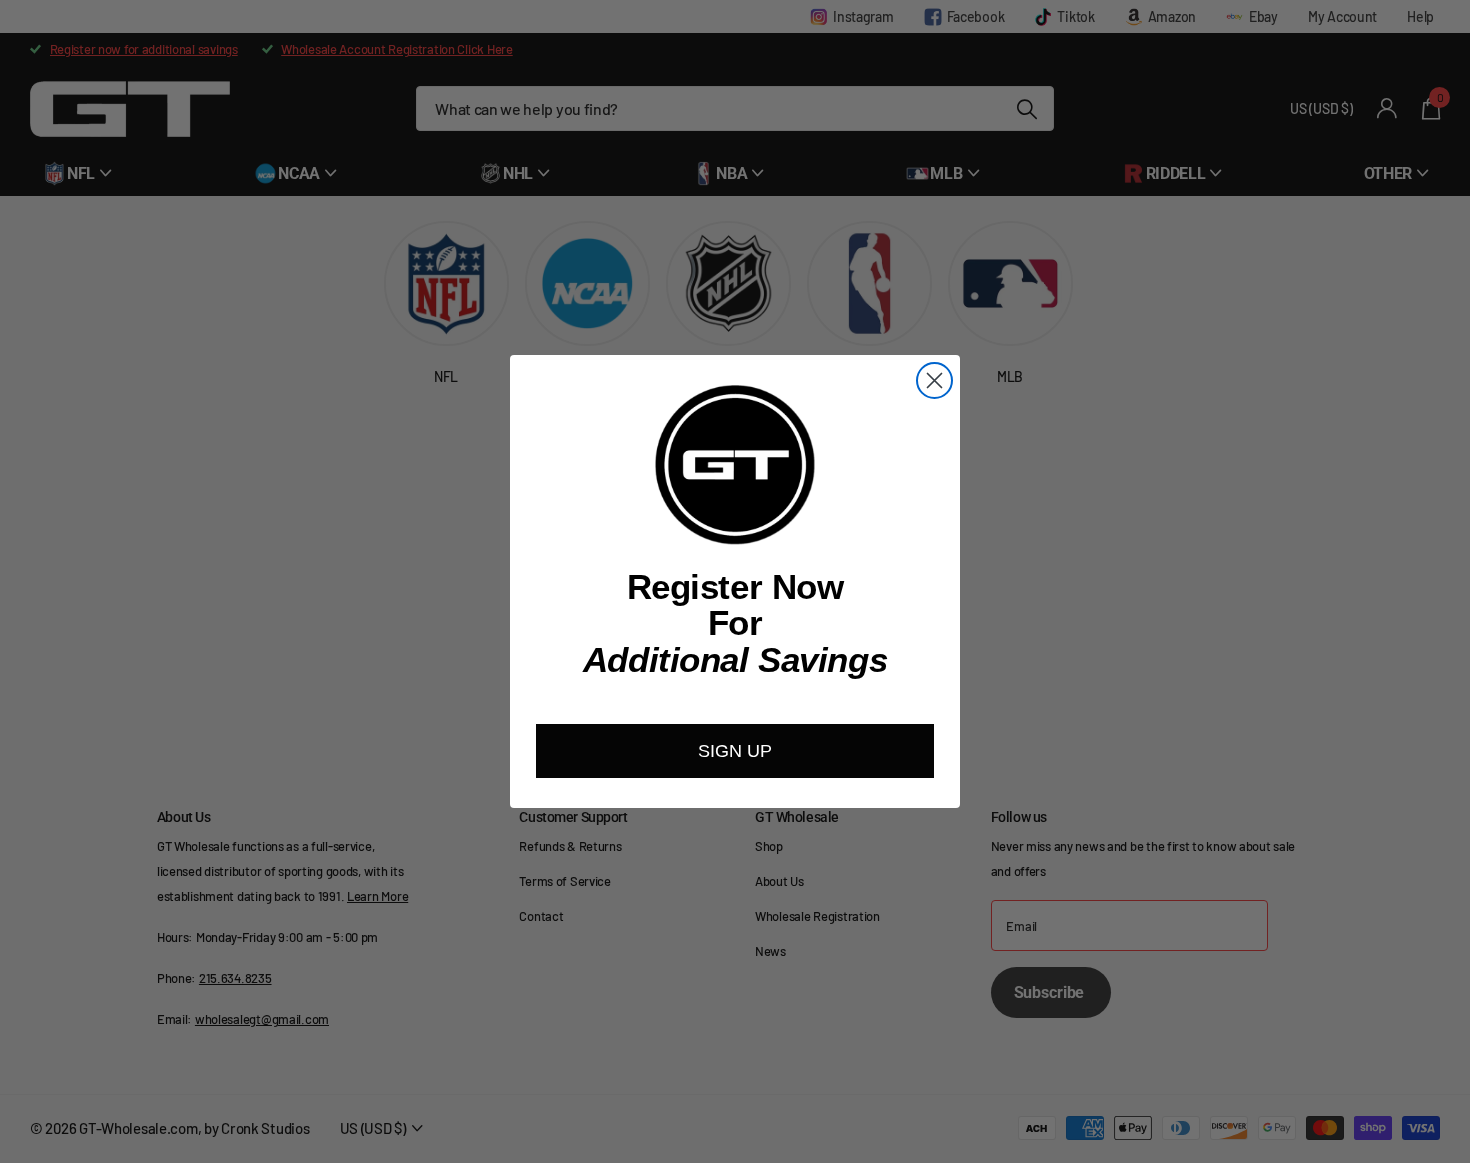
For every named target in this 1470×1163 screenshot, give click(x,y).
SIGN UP (735, 751)
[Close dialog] (934, 380)
